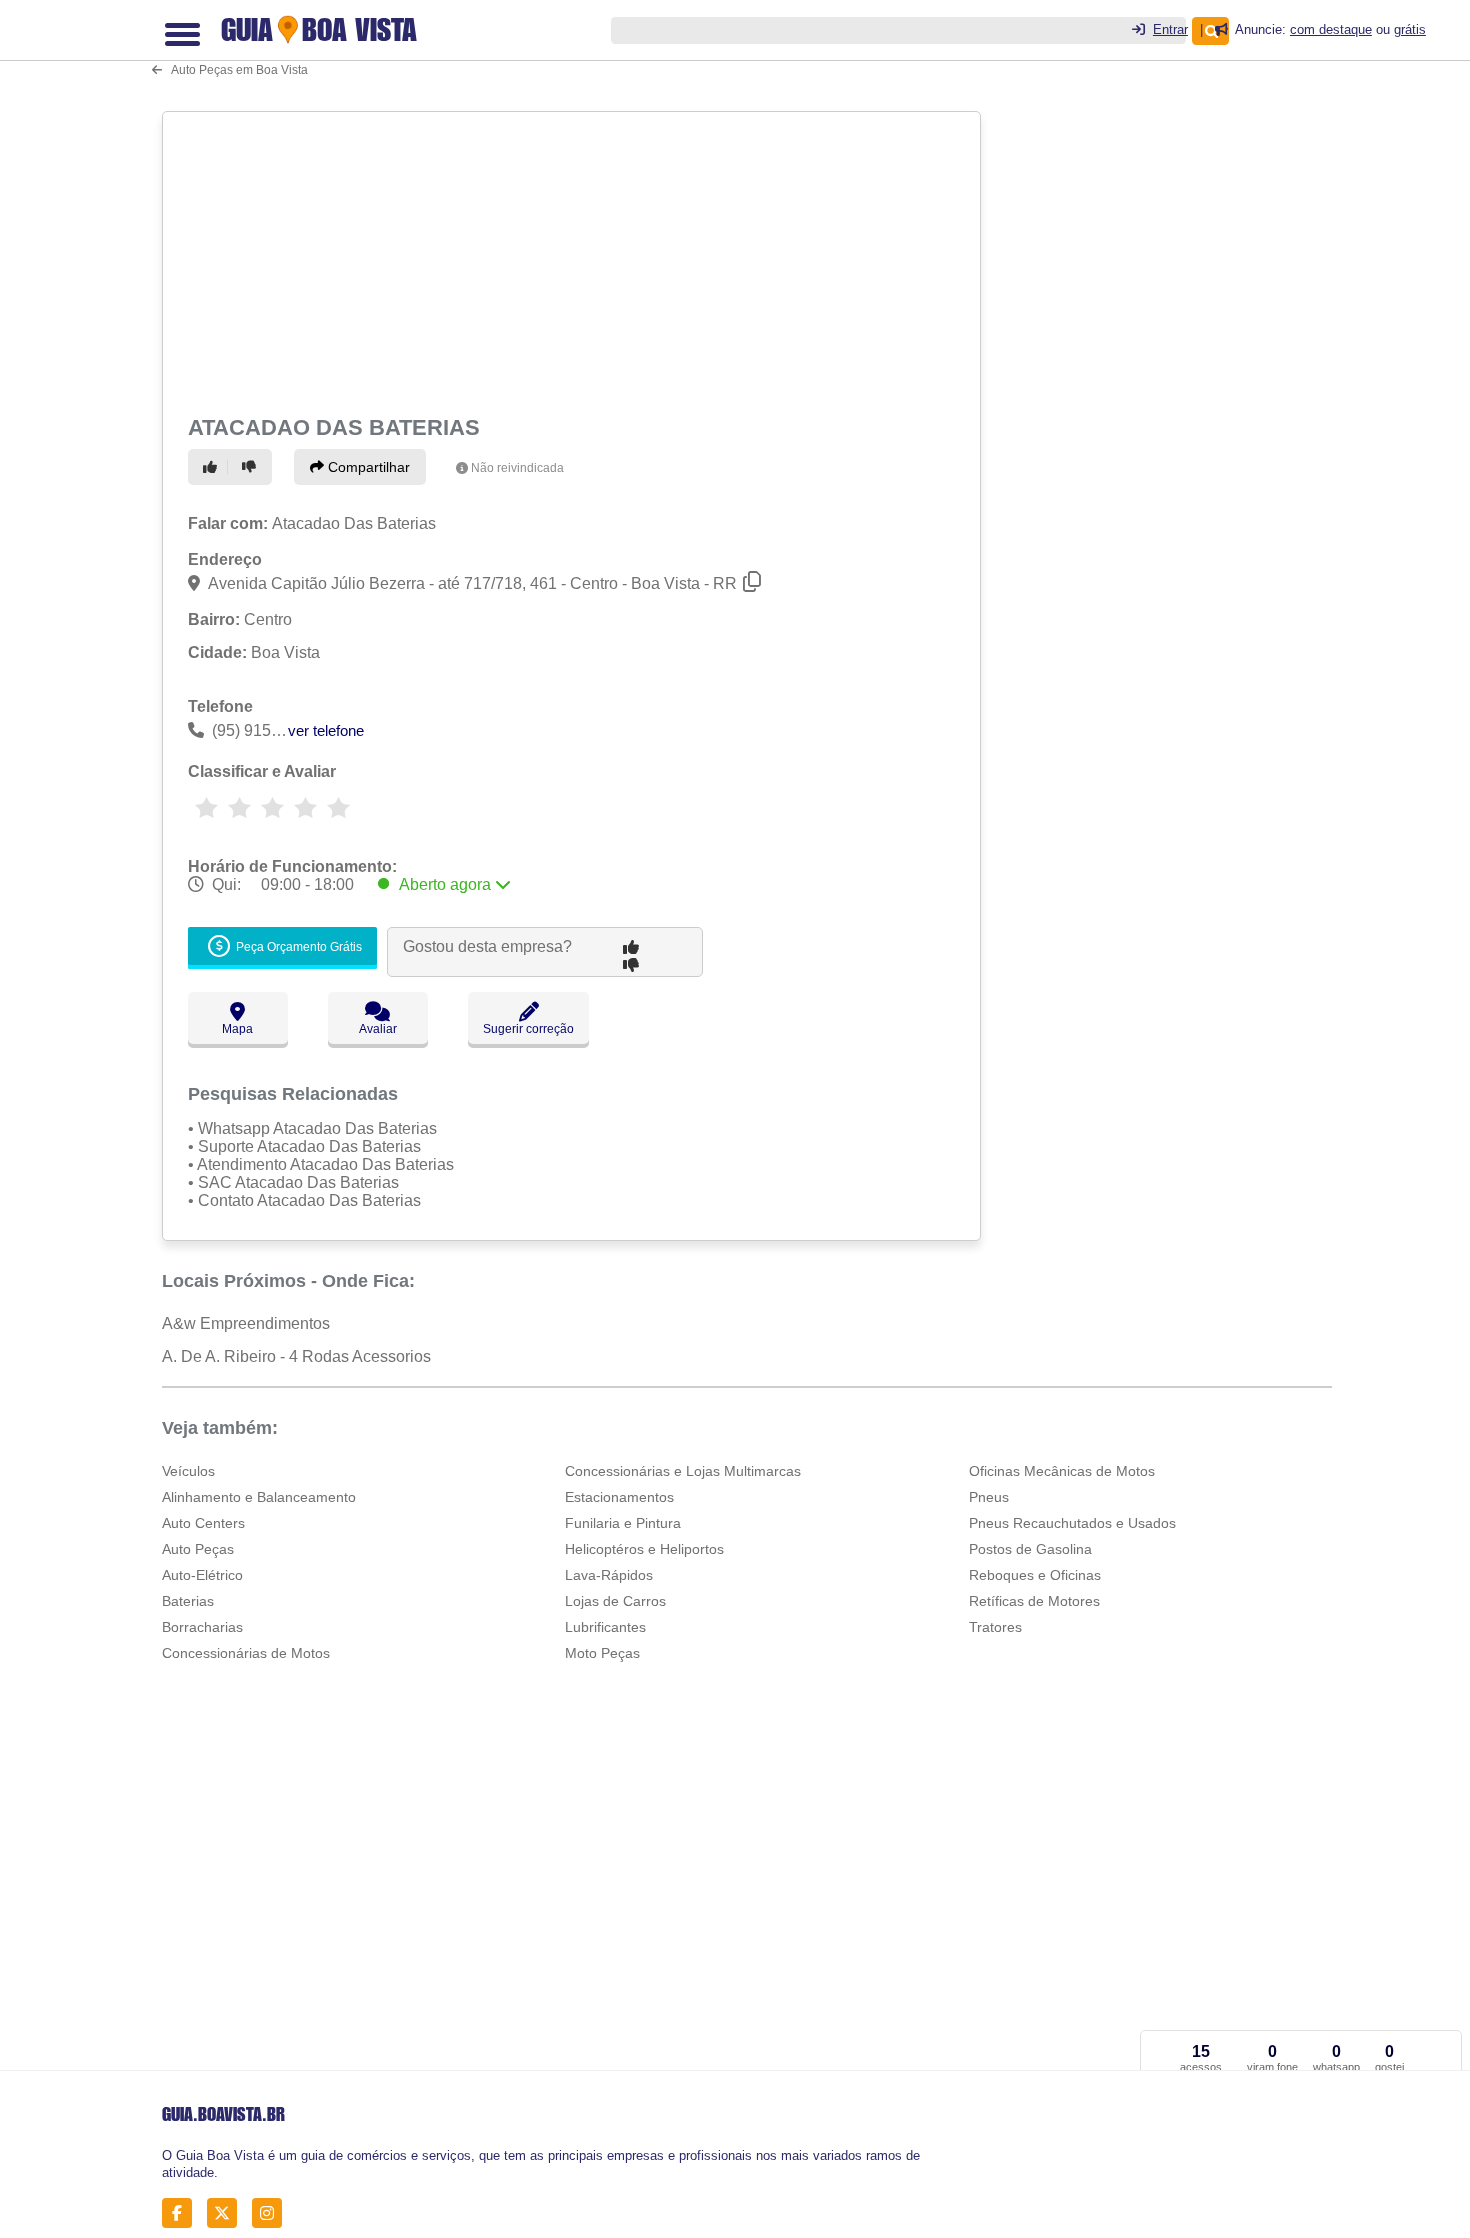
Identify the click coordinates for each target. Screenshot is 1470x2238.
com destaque (1331, 29)
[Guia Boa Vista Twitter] (227, 2212)
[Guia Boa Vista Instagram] (272, 2212)
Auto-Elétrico (202, 1575)
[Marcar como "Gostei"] (213, 467)
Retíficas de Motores (1034, 1601)
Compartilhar (367, 467)
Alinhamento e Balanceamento (259, 1497)
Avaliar (378, 1029)
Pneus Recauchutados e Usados (1072, 1523)
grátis (1410, 29)
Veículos (188, 1471)
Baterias (188, 1601)
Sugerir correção (528, 1029)
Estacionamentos (619, 1497)
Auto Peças (198, 1549)
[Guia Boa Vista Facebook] (182, 2212)
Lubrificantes (605, 1627)
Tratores (995, 1627)
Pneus (989, 1497)
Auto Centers (203, 1523)
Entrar (1170, 29)
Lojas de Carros (615, 1601)
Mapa (237, 1029)
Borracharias (202, 1627)
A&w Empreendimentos (246, 1323)
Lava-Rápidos (609, 1575)
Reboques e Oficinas (1035, 1575)
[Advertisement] (574, 260)
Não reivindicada (517, 468)
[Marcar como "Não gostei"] (252, 467)
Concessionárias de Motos (246, 1653)
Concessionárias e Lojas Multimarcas (683, 1471)
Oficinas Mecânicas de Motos (1062, 1471)
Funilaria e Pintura (623, 1523)
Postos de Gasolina (1030, 1549)
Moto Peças (602, 1653)
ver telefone (326, 730)
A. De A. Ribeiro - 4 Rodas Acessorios (296, 1356)
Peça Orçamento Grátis (297, 948)
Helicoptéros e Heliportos (644, 1549)
